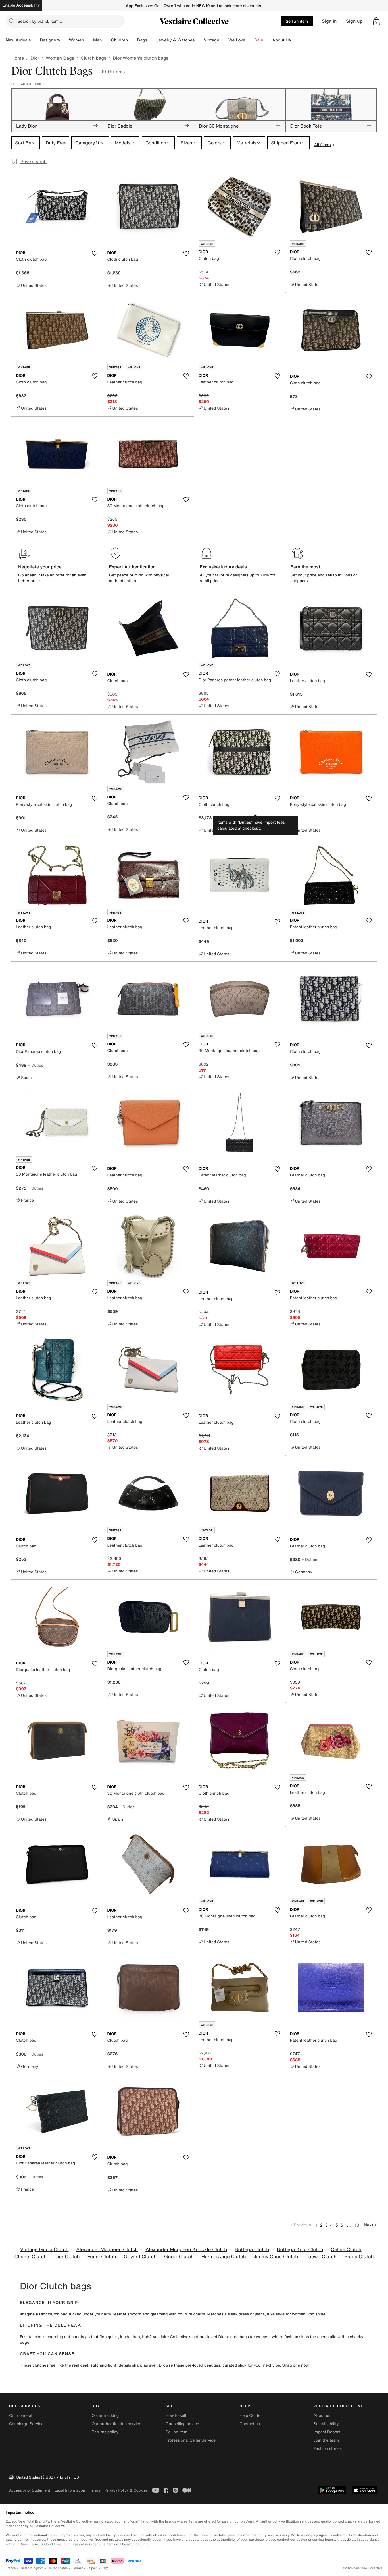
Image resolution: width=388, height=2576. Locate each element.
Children (120, 40)
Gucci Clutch (179, 2257)
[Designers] (64, 40)
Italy (105, 2568)
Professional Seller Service (191, 2440)
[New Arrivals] (35, 40)
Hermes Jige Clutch (224, 2257)
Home (18, 58)
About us (322, 2416)
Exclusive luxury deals (223, 567)
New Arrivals (18, 40)
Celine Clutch (346, 2250)
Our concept (21, 2416)
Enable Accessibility (21, 5)
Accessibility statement (30, 2490)
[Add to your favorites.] (95, 253)
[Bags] (152, 40)
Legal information (70, 2490)
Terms (95, 2490)
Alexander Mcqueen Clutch (107, 2250)
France (11, 2568)
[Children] (132, 40)
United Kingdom (32, 2568)
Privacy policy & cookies (126, 2490)
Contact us (250, 2424)
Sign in (329, 21)
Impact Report (327, 2432)
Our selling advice (182, 2424)
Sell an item (297, 21)
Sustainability (326, 2424)
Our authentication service (116, 2424)
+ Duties (35, 1065)
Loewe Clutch (321, 2257)
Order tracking (105, 2416)
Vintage (211, 40)
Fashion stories (328, 2449)
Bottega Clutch (252, 2250)
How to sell (176, 2416)
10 (357, 2225)
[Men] (107, 40)
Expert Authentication (133, 567)
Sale (259, 40)
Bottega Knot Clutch (300, 2250)
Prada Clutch (359, 2257)
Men (98, 40)
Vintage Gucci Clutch (44, 2250)
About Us (282, 40)
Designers (50, 40)
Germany (78, 2568)
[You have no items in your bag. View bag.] (376, 21)
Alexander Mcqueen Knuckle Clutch (186, 2250)
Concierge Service (26, 2424)
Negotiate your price (40, 567)
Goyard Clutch (140, 2257)
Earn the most (305, 567)
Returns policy (105, 2432)
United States (58, 2568)
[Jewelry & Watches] (199, 40)
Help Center (251, 2416)
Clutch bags (93, 58)
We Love (237, 40)
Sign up (354, 21)
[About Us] (295, 40)
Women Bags (60, 58)
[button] (376, 21)
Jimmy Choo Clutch (276, 2257)
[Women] (89, 40)
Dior (35, 58)
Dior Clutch (67, 2257)
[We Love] (250, 40)
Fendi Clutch (102, 2257)
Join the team (326, 2440)
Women (77, 40)
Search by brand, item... (40, 21)
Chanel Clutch (30, 2257)
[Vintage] (224, 40)
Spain (93, 2568)
